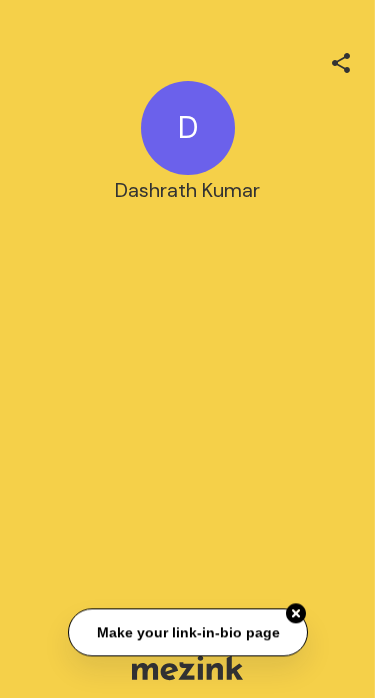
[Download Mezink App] (187, 667)
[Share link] (341, 60)
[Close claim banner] (296, 614)
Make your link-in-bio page (187, 632)
